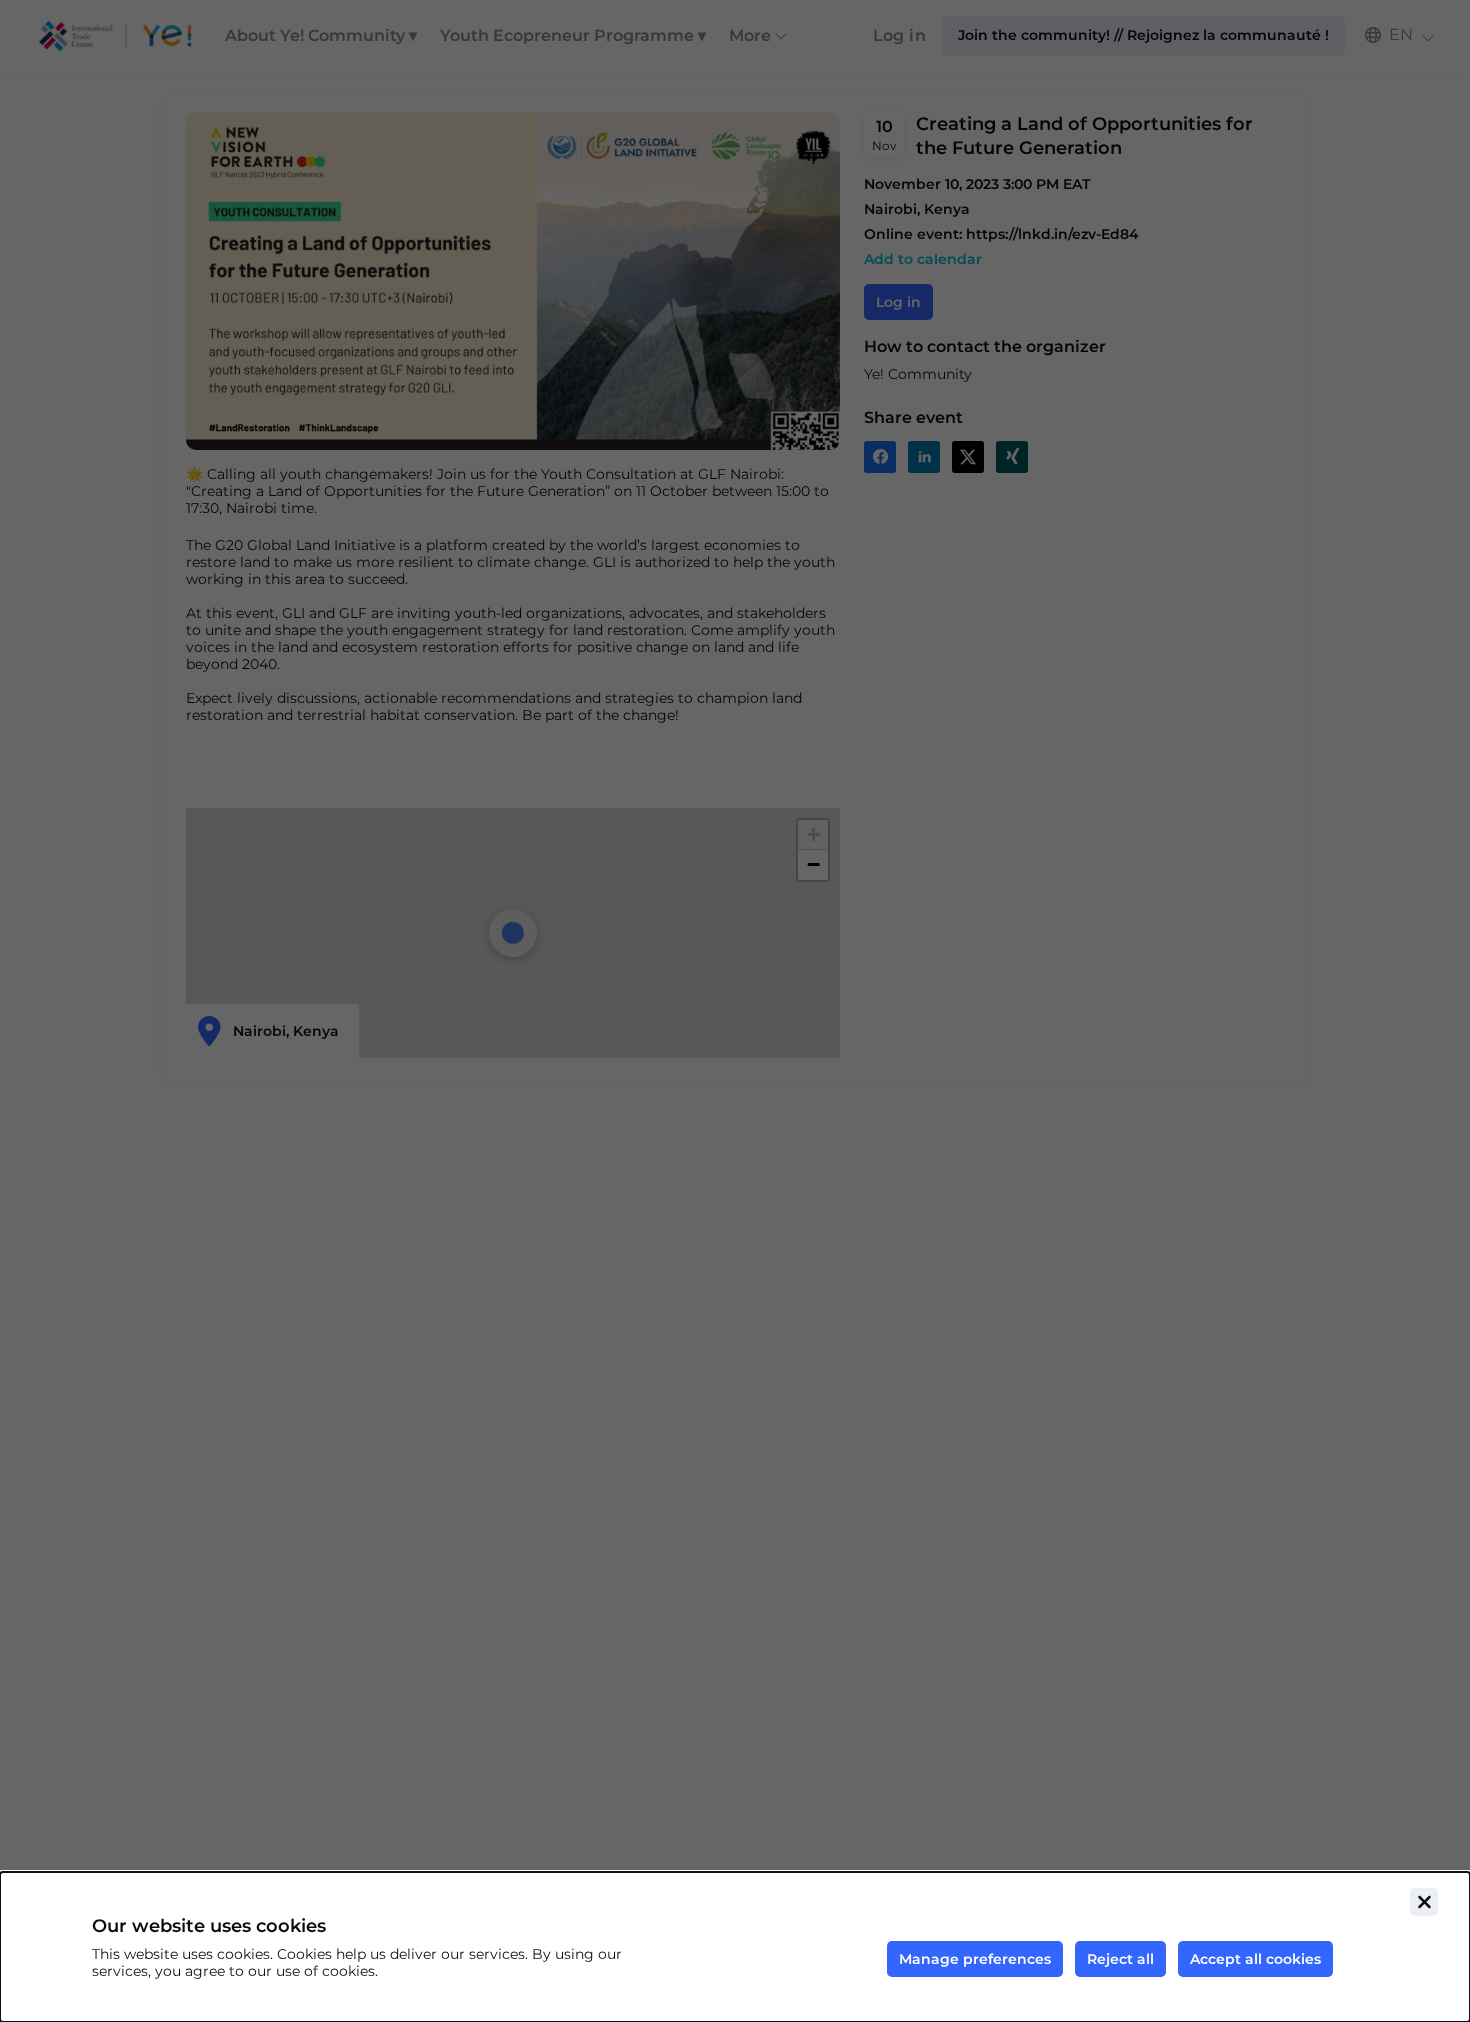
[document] (735, 1947)
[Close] (1424, 1902)
